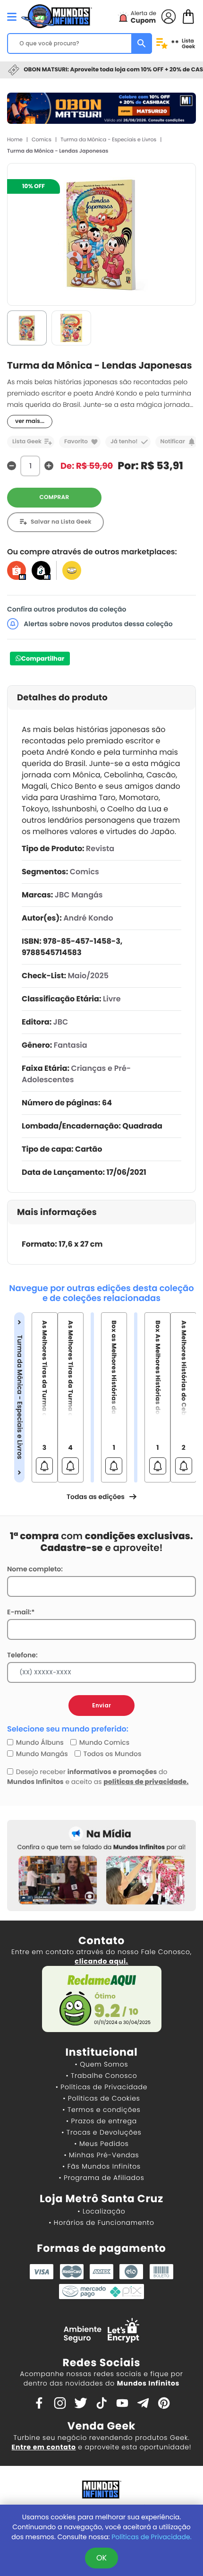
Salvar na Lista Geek (61, 522)
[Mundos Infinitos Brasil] (57, 15)
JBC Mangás (79, 895)
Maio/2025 (88, 976)
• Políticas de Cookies (101, 2098)
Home (15, 139)
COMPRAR (55, 497)
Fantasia (71, 1045)
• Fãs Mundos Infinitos (101, 2166)
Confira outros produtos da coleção (67, 609)
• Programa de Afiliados (101, 2178)
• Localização (101, 2211)
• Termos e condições (101, 2110)
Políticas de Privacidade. (151, 2537)
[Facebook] (39, 2403)
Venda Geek (101, 2426)
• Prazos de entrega (101, 2121)
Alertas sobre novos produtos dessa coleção (97, 624)
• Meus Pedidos (101, 2144)
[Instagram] (60, 2403)
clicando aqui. (101, 1961)
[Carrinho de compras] (188, 16)
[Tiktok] (101, 2403)
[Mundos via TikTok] (41, 570)
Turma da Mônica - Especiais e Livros (108, 139)
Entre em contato (44, 2447)
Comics (42, 139)
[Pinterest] (164, 2403)
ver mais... (30, 421)
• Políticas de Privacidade (101, 2087)
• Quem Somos (102, 2064)
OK (101, 2558)
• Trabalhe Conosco (101, 2076)
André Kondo (88, 918)
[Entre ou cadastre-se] (169, 16)
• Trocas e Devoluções (101, 2132)
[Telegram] (143, 2403)
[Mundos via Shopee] (17, 570)
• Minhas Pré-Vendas (101, 2155)
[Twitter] (81, 2403)
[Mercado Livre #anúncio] (72, 570)
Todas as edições (96, 1497)
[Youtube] (122, 2403)
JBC (61, 1022)
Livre (112, 999)
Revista (100, 849)
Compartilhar (43, 659)
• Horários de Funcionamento (101, 2223)
